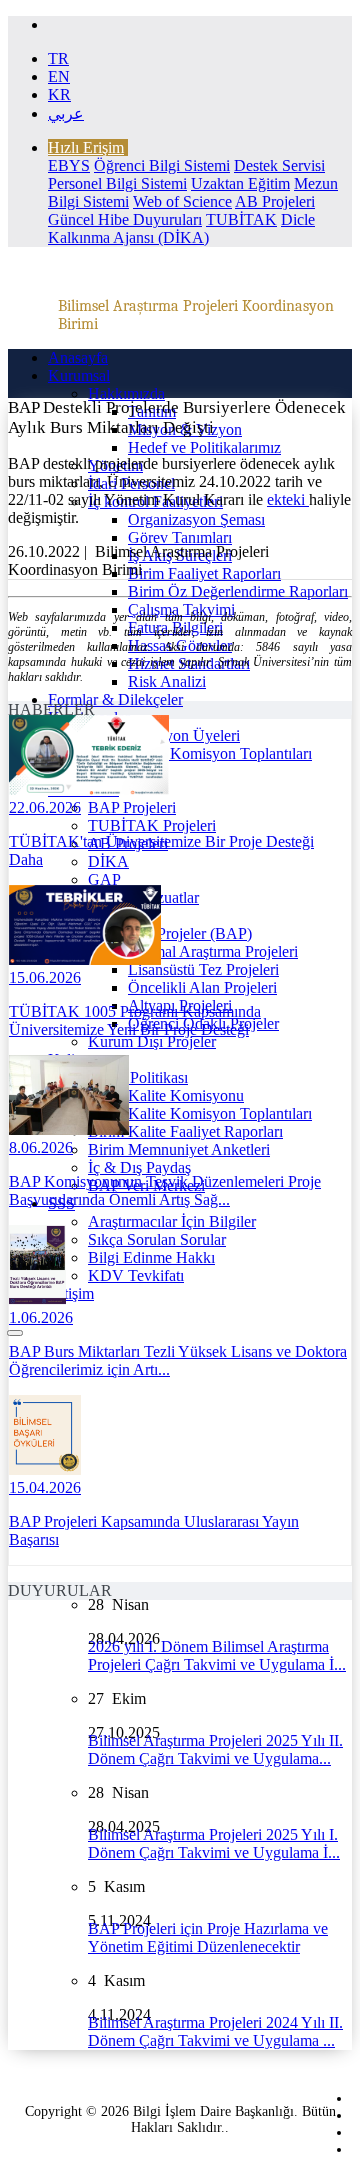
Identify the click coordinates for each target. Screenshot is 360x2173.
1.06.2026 (41, 1317)
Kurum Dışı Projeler (152, 1041)
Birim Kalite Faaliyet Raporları (185, 1131)
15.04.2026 (45, 1487)
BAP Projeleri (132, 807)
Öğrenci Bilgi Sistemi (162, 165)
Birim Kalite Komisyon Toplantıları (200, 1113)
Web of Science (182, 201)
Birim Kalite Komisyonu (166, 1095)
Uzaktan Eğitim (240, 183)
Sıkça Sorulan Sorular (157, 1239)
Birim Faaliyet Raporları (204, 573)
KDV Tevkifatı (136, 1275)
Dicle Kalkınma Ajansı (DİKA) (181, 228)
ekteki (288, 499)
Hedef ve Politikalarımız (204, 447)
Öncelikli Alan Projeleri (202, 987)
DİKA (108, 861)
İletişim (71, 1293)
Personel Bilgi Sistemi (117, 183)
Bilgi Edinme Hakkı (151, 1257)
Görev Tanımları (180, 537)
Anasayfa (78, 357)
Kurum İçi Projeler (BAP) (170, 933)
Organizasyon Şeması (196, 519)
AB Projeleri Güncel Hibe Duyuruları (181, 210)
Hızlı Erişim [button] (86, 147)
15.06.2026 (45, 977)
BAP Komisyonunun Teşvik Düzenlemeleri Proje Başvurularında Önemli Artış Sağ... (165, 1190)
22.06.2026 (45, 807)
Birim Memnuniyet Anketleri (179, 1149)
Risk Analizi (167, 681)
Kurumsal (79, 375)
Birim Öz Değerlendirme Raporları (238, 591)
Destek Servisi (279, 165)
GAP (104, 879)
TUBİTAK (241, 219)
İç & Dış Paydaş (139, 1167)
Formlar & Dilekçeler (115, 699)
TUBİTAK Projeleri (152, 825)
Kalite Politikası (138, 1077)
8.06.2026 (41, 1147)
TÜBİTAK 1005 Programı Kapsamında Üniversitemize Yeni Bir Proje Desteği (135, 1020)
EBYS (69, 165)
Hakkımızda (126, 393)
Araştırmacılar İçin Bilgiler (172, 1221)
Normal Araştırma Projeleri (213, 951)
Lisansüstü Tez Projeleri (203, 969)
